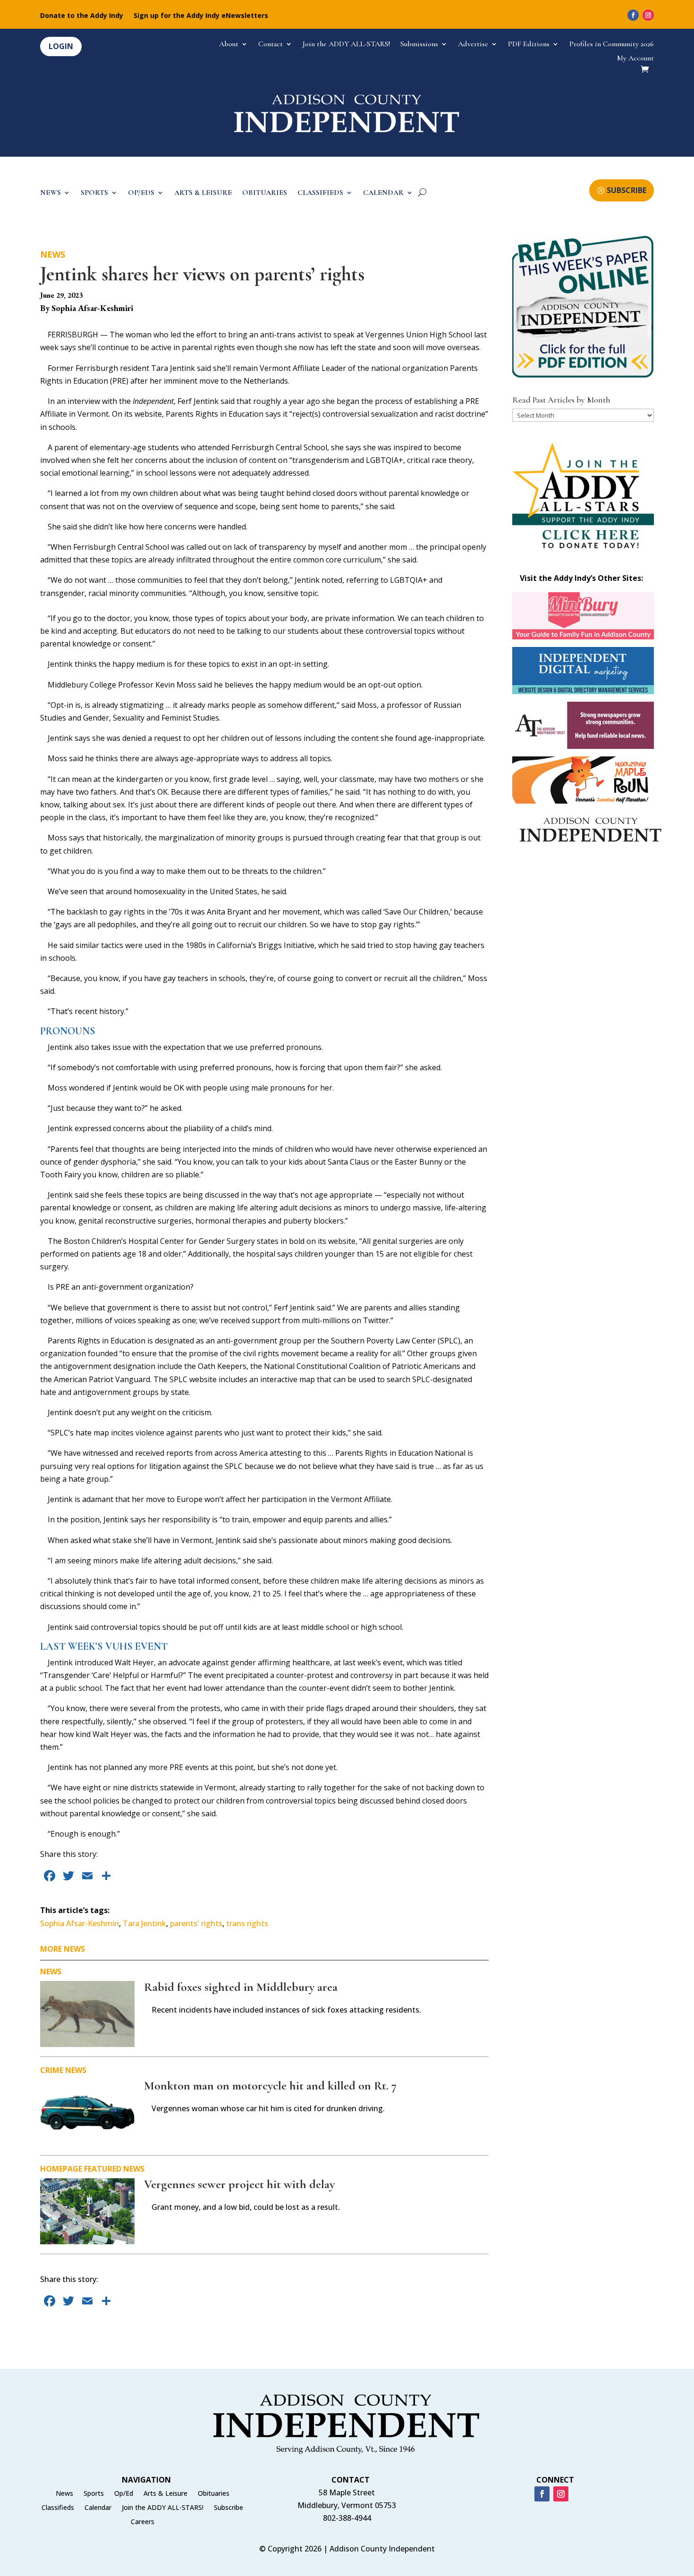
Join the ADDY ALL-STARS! (346, 45)
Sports (94, 2494)
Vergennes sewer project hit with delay (239, 2184)
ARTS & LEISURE (203, 193)
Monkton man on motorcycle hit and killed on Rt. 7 (270, 2085)
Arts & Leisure (165, 2494)
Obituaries (214, 2494)
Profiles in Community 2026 (612, 45)
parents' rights (196, 1923)
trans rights (247, 1923)
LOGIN (61, 46)
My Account (635, 59)
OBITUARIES (265, 193)
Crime (52, 2070)
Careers (143, 2522)
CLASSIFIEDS (320, 193)
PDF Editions (529, 45)
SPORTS (94, 193)
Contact (271, 45)
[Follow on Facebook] (633, 15)
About (229, 45)
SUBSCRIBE (626, 190)
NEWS (51, 193)
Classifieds (58, 2508)
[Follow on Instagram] (648, 15)
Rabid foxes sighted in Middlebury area (241, 1987)
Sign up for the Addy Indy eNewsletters (201, 16)
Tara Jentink (144, 1923)
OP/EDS (141, 193)
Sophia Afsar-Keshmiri (80, 1923)
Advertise (473, 45)
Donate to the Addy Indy (82, 16)
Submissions (419, 45)
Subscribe (229, 2508)
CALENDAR (383, 193)
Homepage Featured (81, 2169)
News (53, 254)
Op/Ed (124, 2494)
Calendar (98, 2508)
